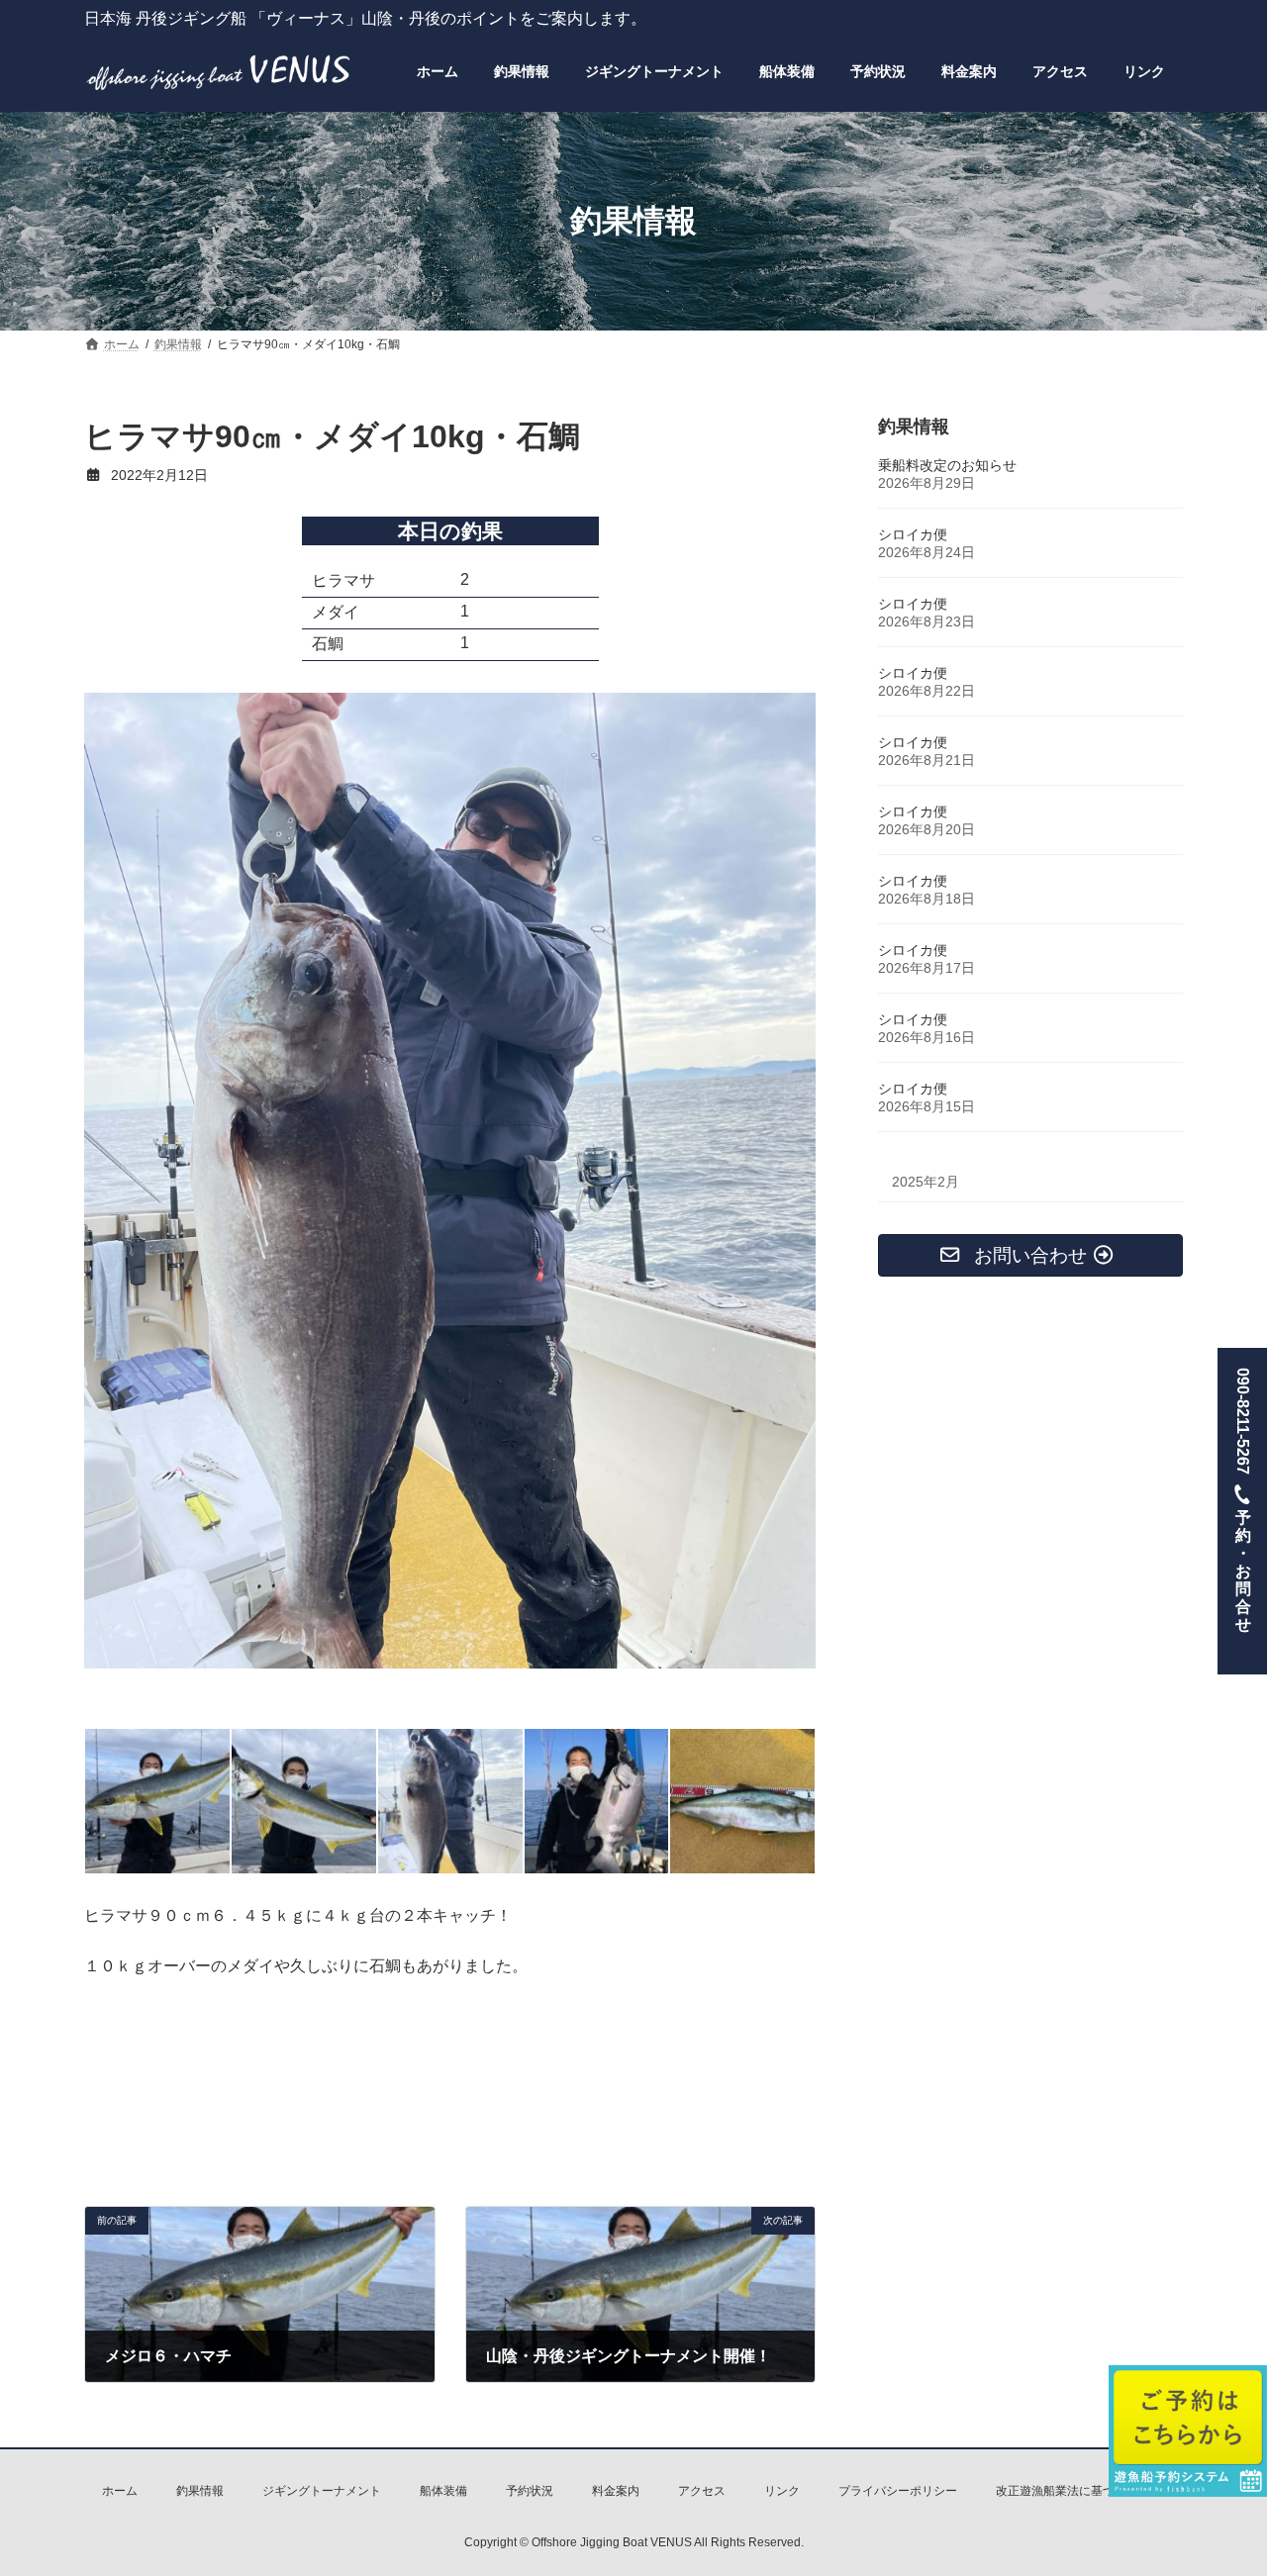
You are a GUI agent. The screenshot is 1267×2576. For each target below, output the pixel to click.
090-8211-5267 (1243, 1500)
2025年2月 (926, 1182)
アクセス (702, 2491)
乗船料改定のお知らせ (947, 465)
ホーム (120, 2491)
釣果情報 (200, 2491)
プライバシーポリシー (898, 2491)
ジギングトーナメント (322, 2491)
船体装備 (443, 2491)
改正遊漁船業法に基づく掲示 (1073, 2491)
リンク (782, 2491)
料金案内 (616, 2491)
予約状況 (530, 2491)
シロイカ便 (913, 534)
